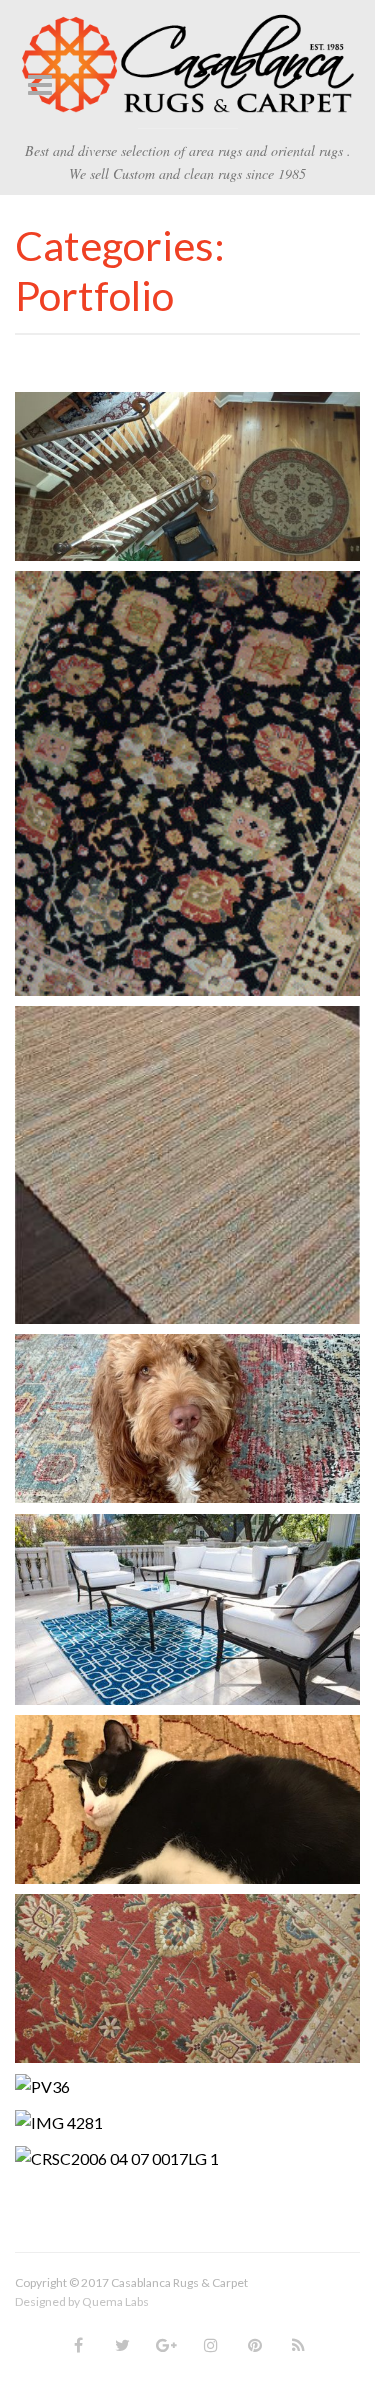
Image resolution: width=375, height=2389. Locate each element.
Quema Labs (115, 2301)
